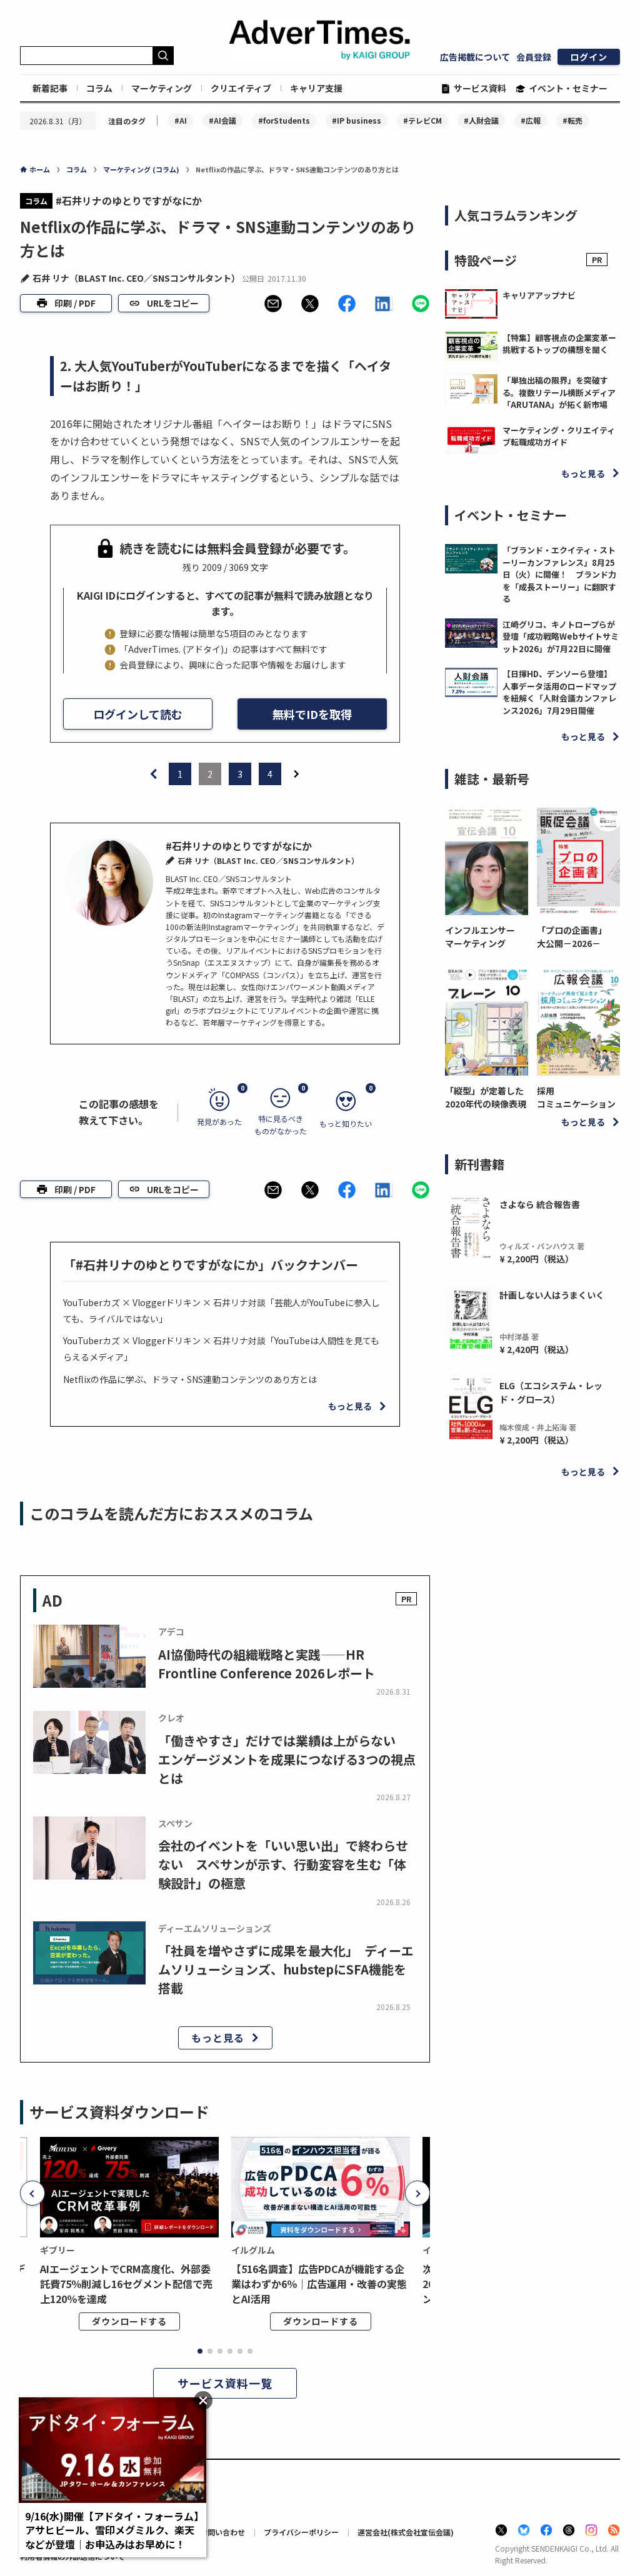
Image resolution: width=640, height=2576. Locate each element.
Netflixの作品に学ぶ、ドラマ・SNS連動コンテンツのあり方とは (190, 1379)
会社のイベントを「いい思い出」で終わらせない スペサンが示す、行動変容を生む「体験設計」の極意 (283, 1864)
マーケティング (162, 88)
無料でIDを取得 (312, 714)
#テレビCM (422, 120)
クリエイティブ (241, 88)
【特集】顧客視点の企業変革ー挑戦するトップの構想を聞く (559, 344)
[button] (273, 304)
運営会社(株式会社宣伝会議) (406, 2532)
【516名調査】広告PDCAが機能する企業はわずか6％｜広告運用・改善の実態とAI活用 (319, 2284)
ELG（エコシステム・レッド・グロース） (551, 1392)
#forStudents (284, 120)
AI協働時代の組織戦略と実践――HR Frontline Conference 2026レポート (267, 1664)
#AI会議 (222, 120)
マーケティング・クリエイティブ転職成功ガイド (559, 436)
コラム (99, 88)
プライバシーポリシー (301, 2532)
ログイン (589, 57)
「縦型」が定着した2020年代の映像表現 (486, 1097)
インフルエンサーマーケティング (480, 937)
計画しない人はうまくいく (552, 1295)
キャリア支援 (316, 88)
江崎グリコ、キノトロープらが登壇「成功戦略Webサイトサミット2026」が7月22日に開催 (561, 637)
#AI (181, 120)
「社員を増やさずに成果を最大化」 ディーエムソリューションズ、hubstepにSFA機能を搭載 (286, 1969)
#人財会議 (481, 120)
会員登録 (534, 57)
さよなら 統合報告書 (540, 1204)
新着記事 (50, 88)
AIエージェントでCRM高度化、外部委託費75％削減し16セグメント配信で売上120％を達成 (126, 2284)
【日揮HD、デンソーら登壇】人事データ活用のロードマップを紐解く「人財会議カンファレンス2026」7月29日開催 (559, 692)
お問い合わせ (222, 2532)
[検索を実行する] (163, 56)
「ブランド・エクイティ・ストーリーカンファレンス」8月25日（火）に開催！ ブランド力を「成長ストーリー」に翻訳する (559, 574)
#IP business (357, 120)
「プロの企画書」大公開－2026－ (572, 937)
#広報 (531, 120)
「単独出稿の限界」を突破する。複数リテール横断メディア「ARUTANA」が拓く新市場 (559, 392)
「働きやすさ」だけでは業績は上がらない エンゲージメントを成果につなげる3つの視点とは (287, 1759)
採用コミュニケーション (576, 1097)
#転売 (572, 120)
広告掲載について (475, 57)
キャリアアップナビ (539, 295)
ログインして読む (138, 714)
